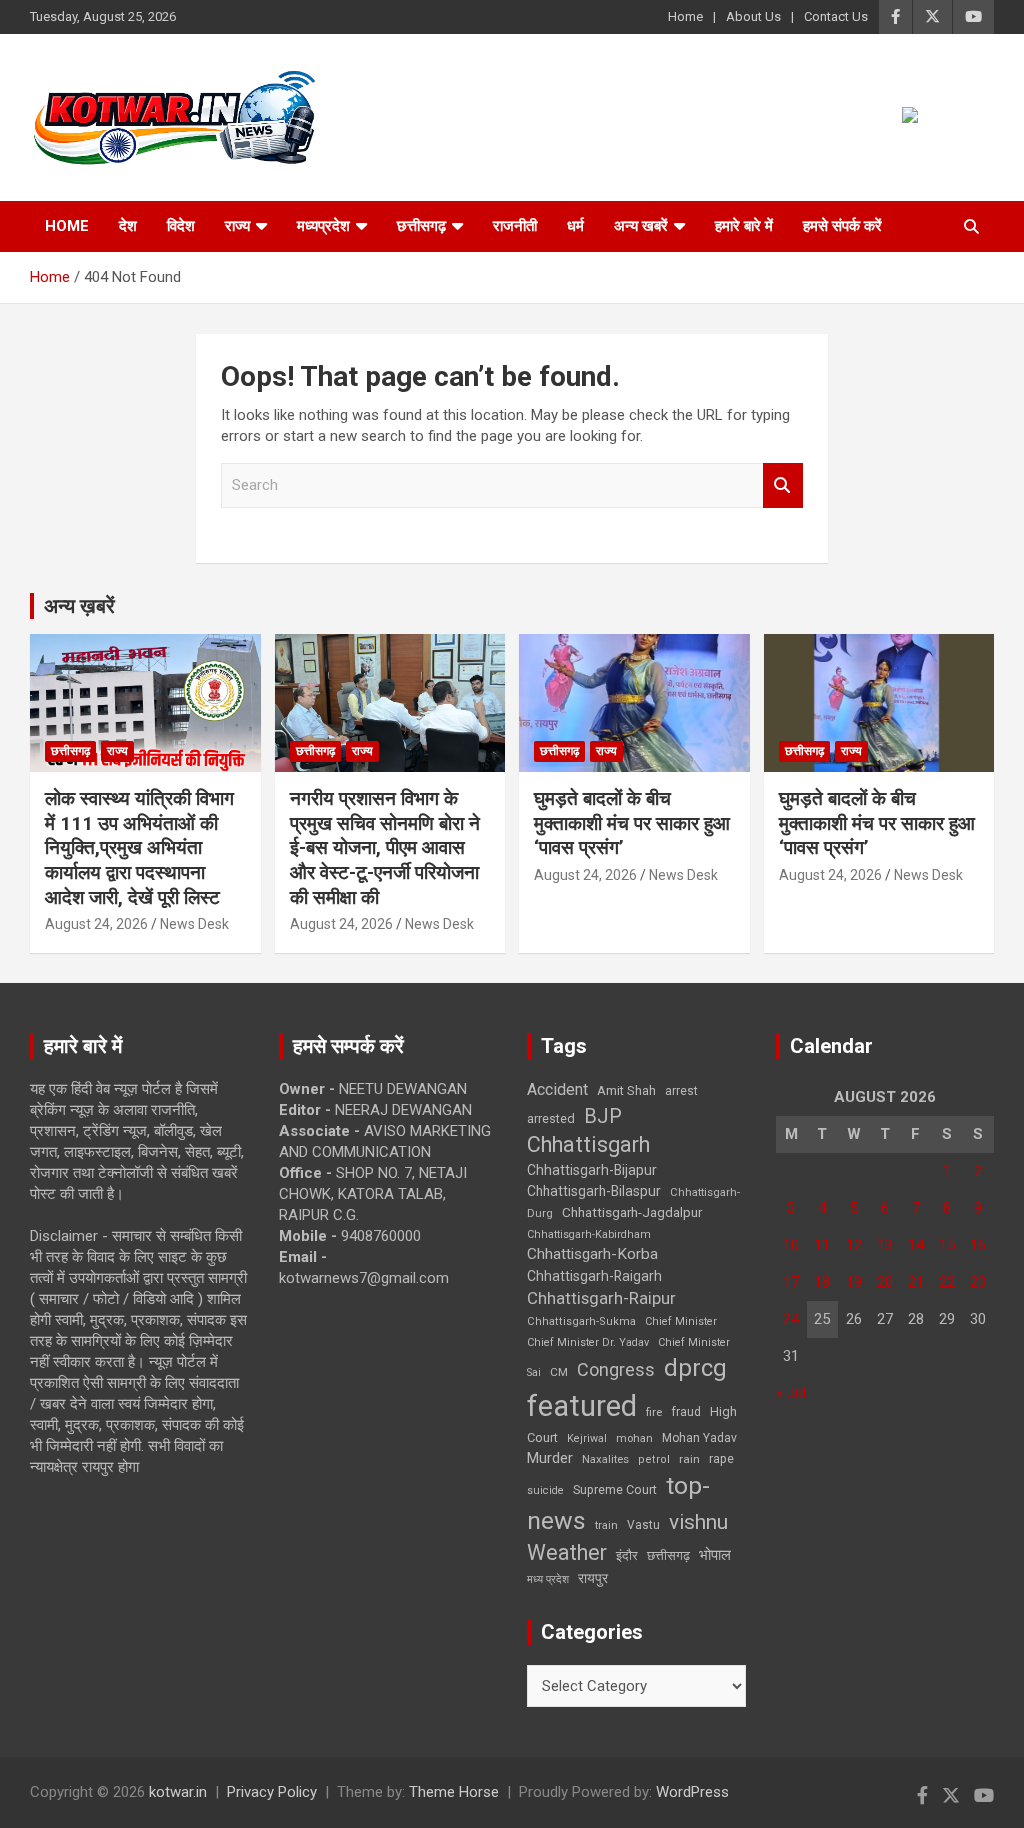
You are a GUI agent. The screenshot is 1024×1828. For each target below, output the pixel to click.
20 (885, 1282)
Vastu (643, 1525)
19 (854, 1282)
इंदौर (627, 1555)
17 (791, 1282)
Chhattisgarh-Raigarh (594, 1276)
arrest (681, 1091)
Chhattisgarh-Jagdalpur (632, 1212)
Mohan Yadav (699, 1438)
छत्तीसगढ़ (421, 226)
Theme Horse (454, 1792)
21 (916, 1282)
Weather (567, 1552)
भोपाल (715, 1555)
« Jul (791, 1393)
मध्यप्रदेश (323, 226)
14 (916, 1245)
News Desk (194, 924)
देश (128, 226)
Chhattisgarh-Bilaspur (594, 1191)
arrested (551, 1118)
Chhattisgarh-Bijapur (592, 1170)
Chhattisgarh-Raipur (601, 1298)
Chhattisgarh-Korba (592, 1254)
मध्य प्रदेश (548, 1579)
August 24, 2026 (96, 924)
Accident (557, 1089)
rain (689, 1459)
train (606, 1525)
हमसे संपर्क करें (842, 226)
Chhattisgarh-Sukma (581, 1321)
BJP (603, 1116)
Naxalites (605, 1459)
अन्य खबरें (641, 226)
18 (822, 1282)
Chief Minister (681, 1321)
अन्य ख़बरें (79, 606)
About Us (753, 16)
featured (582, 1406)
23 (978, 1282)
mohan (634, 1438)
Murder (550, 1458)
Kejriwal (587, 1438)
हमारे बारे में (744, 226)
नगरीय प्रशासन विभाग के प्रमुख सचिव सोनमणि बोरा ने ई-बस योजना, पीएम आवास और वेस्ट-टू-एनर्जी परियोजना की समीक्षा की (385, 848)
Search (783, 485)
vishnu (698, 1522)
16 (978, 1245)
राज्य (237, 226)
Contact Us (836, 16)
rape (721, 1458)
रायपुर (593, 1578)
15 (947, 1245)
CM (559, 1372)
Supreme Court (615, 1489)
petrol (654, 1459)
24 (791, 1319)
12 (854, 1245)
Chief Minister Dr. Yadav (588, 1342)
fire (654, 1412)
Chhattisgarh (588, 1144)
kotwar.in (178, 1792)
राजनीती (515, 226)
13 (885, 1245)
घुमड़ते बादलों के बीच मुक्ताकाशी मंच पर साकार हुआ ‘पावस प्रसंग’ (632, 823)
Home (685, 16)
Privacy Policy (272, 1792)
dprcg (695, 1368)
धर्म (575, 226)
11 (822, 1245)
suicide (545, 1490)
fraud (686, 1412)
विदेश (181, 226)
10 (791, 1245)
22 (947, 1282)
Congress (616, 1369)
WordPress (692, 1792)
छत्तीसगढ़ (668, 1555)
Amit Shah (626, 1090)
